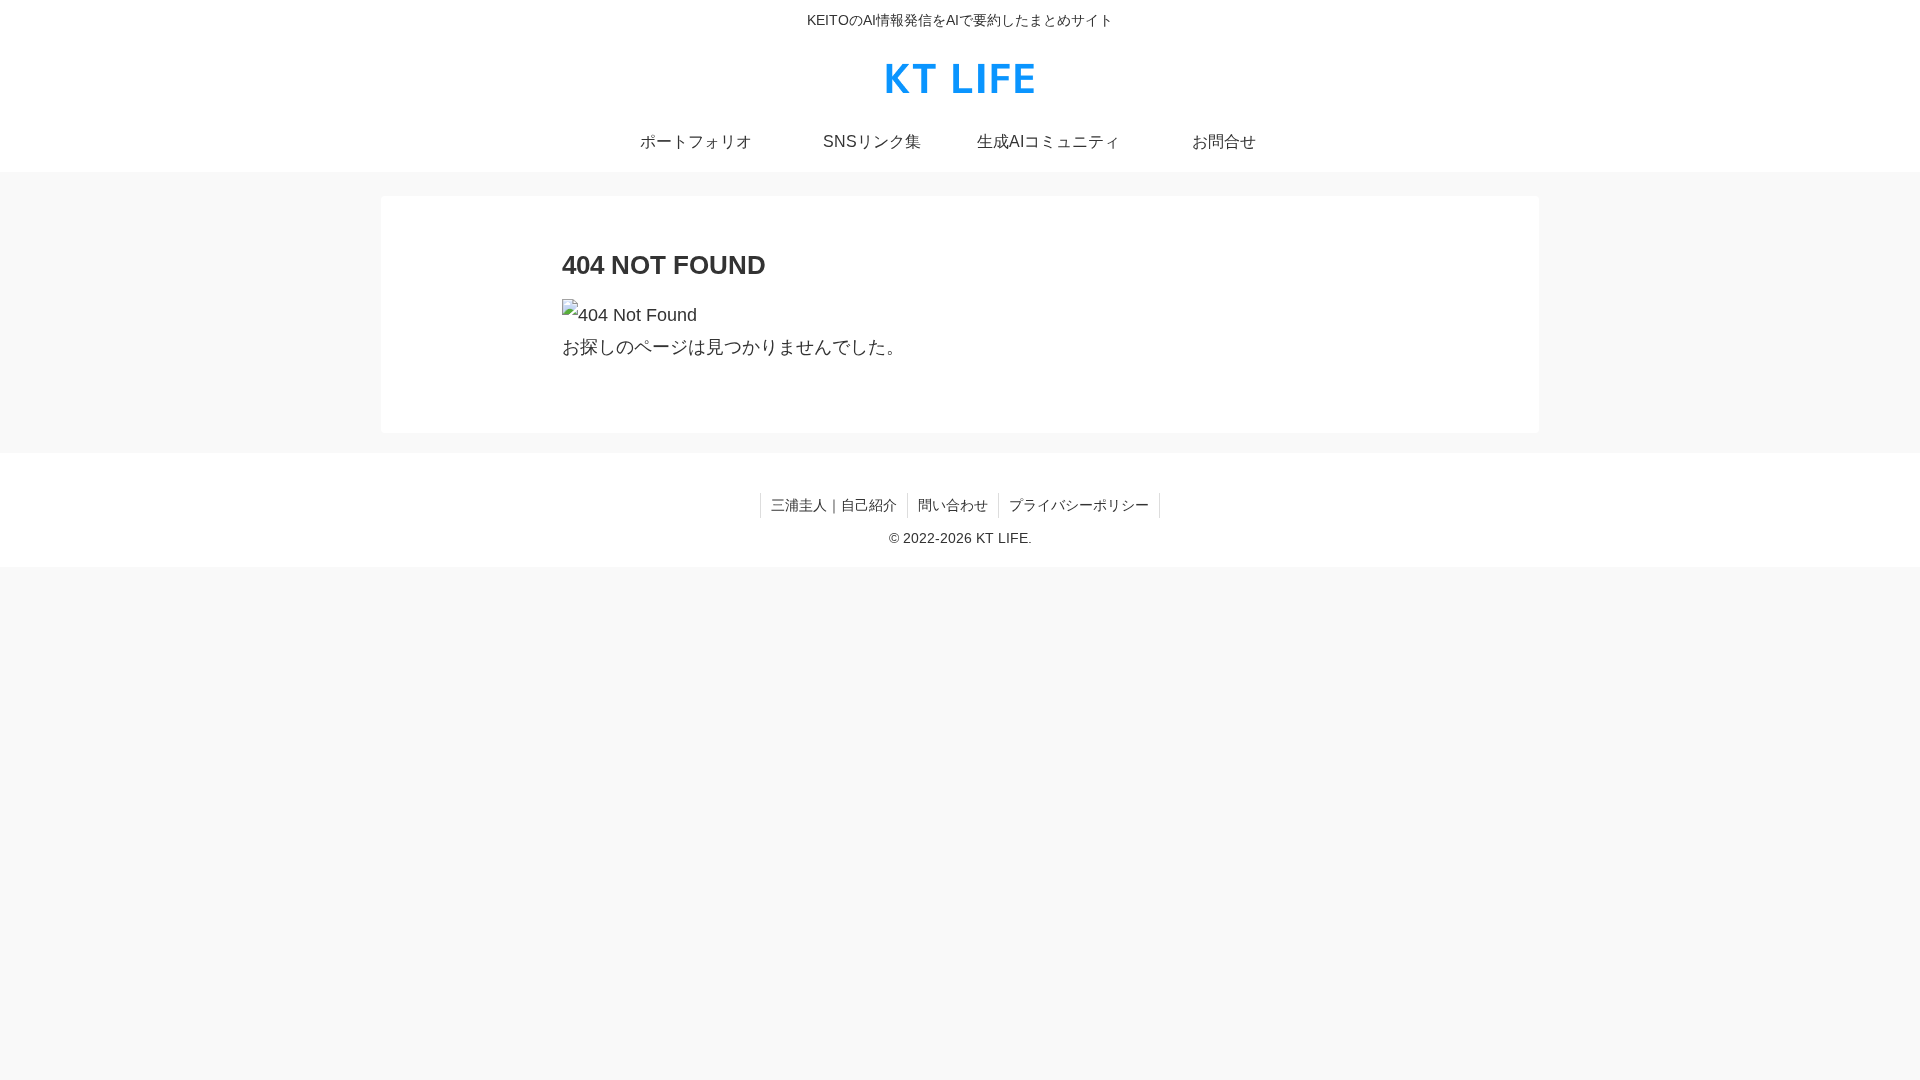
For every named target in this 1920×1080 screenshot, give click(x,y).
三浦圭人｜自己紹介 (834, 505)
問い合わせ (953, 505)
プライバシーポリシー (1079, 505)
